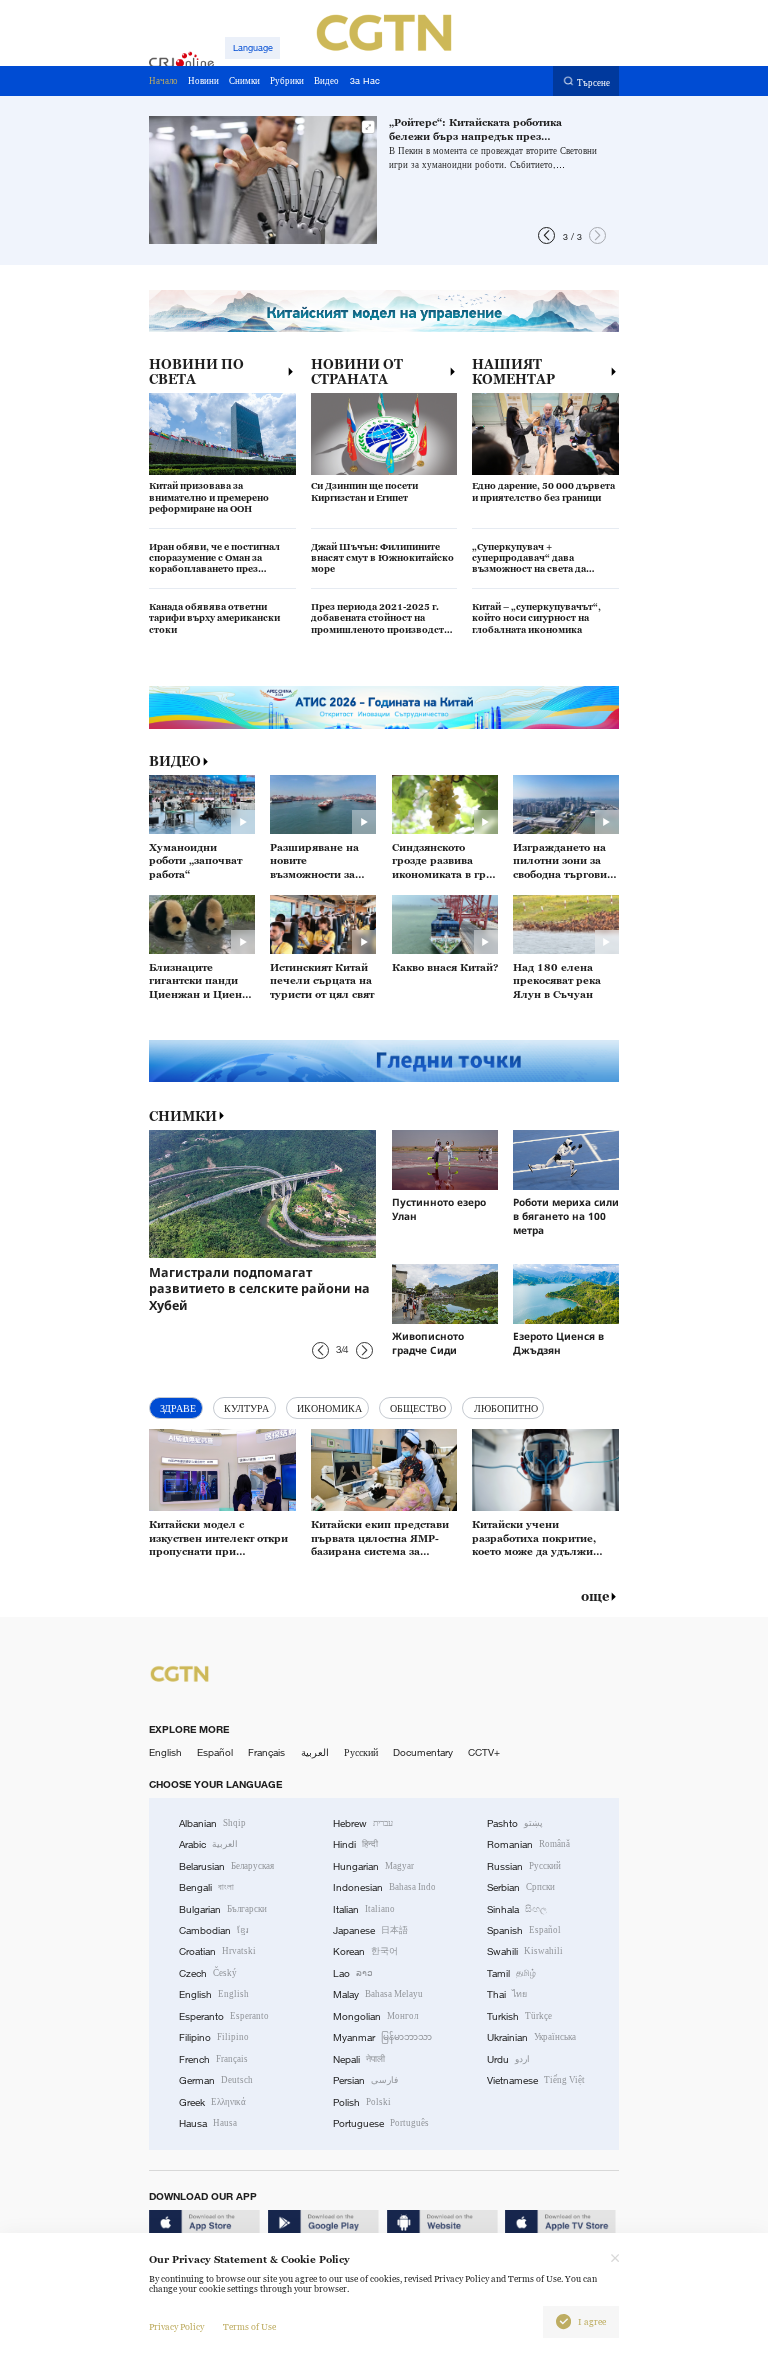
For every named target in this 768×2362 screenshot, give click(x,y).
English (165, 1752)
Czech (208, 1973)
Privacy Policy (176, 2327)
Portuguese (381, 2123)
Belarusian (226, 1866)
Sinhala (517, 1909)
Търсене (593, 82)
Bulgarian (223, 1909)
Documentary (423, 1752)
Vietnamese (536, 2080)
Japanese (370, 1930)
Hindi (355, 1844)
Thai (507, 1994)
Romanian (528, 1844)
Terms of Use (249, 2327)
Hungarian (373, 1866)
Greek (212, 2102)
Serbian (521, 1887)
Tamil (511, 1973)
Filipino (214, 2037)
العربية (315, 1752)
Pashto (515, 1823)
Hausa (208, 2123)
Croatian (217, 1951)
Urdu (508, 2059)
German (216, 2080)
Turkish (519, 2016)
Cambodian (214, 1930)
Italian (364, 1909)
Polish (362, 2102)
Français (266, 1752)
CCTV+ (484, 1752)
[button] (546, 235)
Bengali (206, 1887)
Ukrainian (531, 2037)
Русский (361, 1752)
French (213, 2059)
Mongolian (375, 2016)
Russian (524, 1866)
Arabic (208, 1844)
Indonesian (384, 1887)
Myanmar (382, 2037)
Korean (365, 1951)
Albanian (212, 1823)
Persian (365, 2080)
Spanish (524, 1930)
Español (215, 1752)
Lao (353, 1973)
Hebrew (363, 1823)
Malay (378, 1994)
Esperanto (224, 2016)
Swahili (525, 1951)
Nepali (359, 2059)
